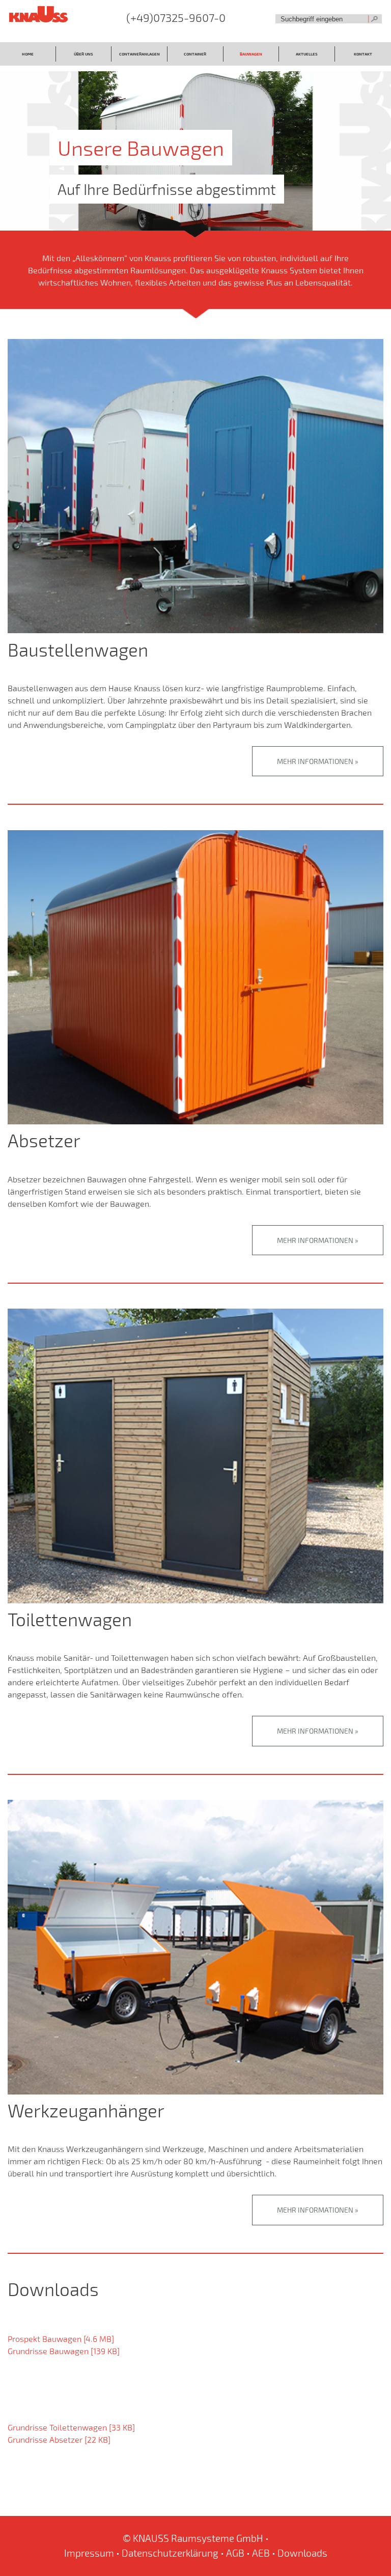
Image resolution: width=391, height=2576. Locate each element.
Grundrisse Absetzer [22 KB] (59, 2439)
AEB (261, 2553)
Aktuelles (307, 54)
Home (28, 54)
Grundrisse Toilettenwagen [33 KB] (71, 2427)
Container (195, 54)
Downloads (302, 2553)
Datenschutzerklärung (170, 2553)
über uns (83, 54)
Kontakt (363, 54)
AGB (235, 2553)
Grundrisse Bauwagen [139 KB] (64, 2351)
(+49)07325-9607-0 (176, 18)
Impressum (89, 2553)
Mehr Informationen (315, 1240)
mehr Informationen (315, 761)
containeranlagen (139, 54)
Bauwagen (251, 54)
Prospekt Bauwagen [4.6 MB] (61, 2339)
